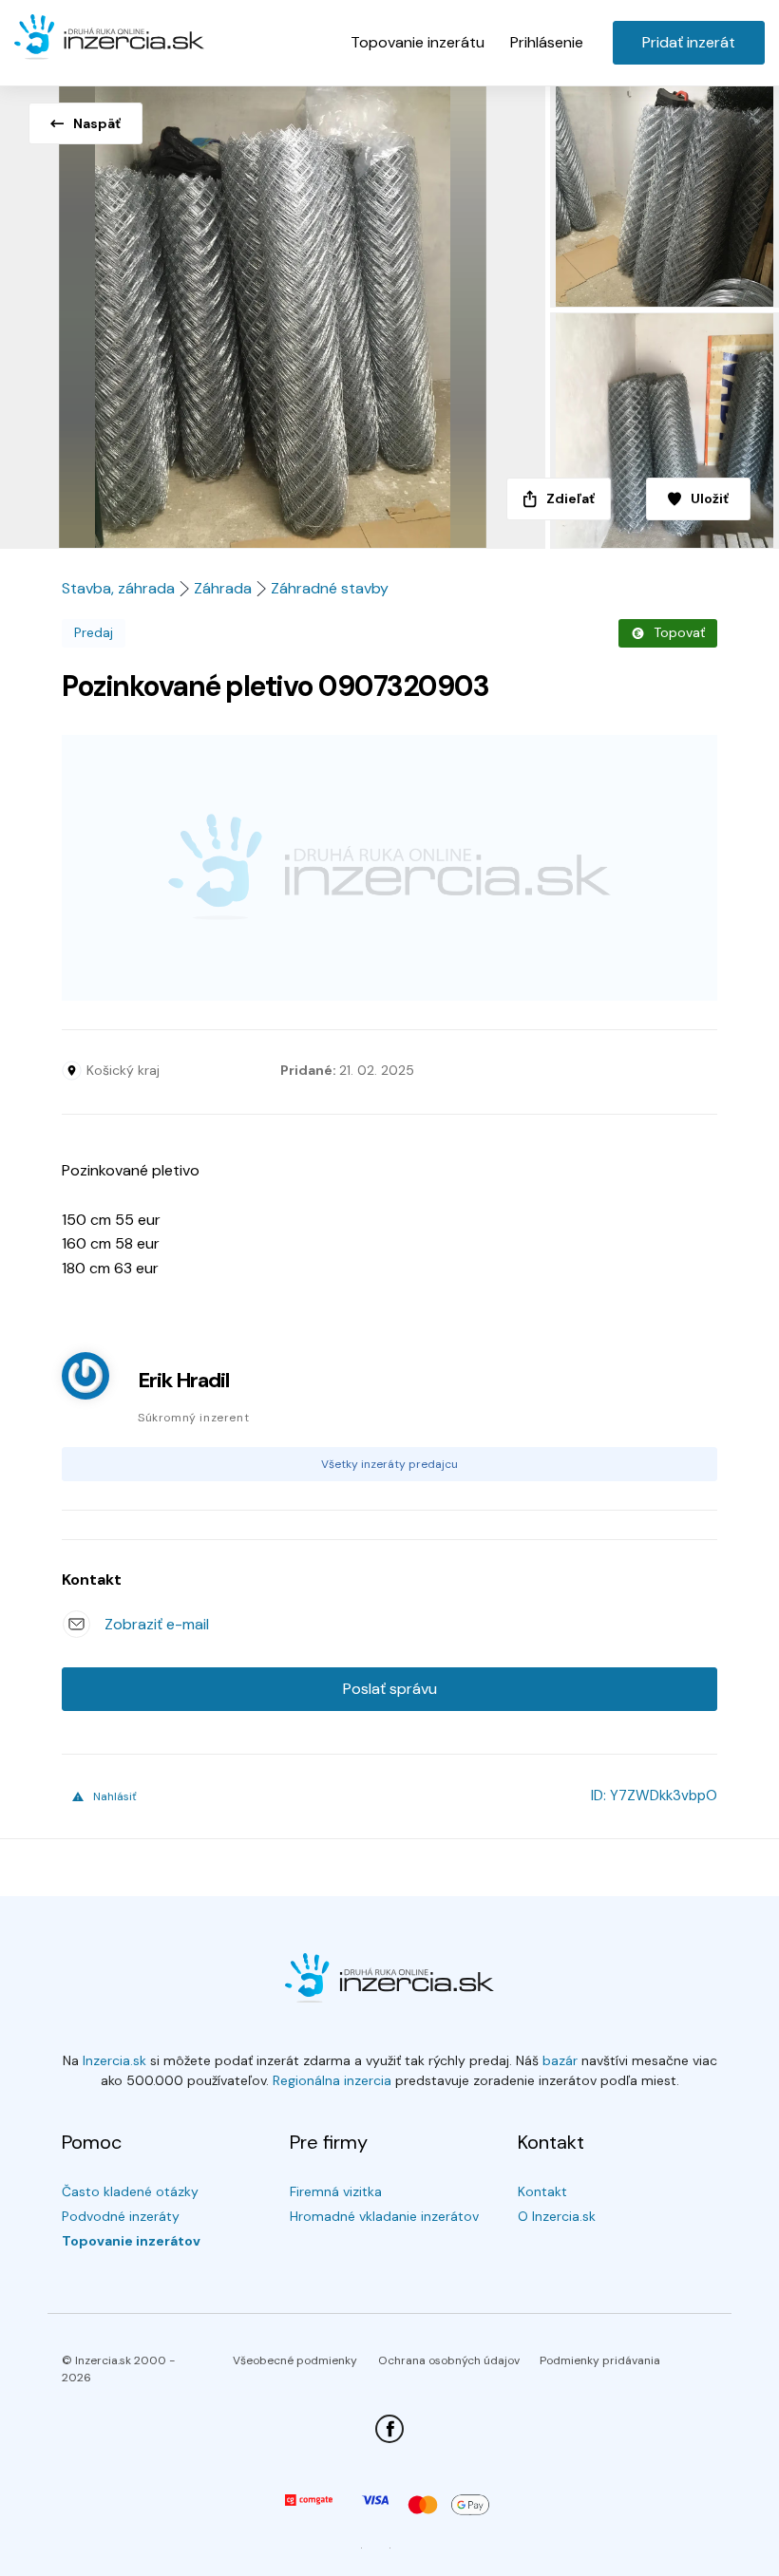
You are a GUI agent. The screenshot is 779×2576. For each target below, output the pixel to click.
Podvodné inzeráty (121, 2216)
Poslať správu (390, 1689)
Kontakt (542, 2191)
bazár (560, 2060)
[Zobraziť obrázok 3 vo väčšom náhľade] (662, 431)
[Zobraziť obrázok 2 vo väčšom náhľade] (662, 193)
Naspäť (97, 123)
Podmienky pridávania (600, 2360)
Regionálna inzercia (332, 2080)
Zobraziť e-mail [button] (157, 1624)
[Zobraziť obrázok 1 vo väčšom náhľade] (273, 311)
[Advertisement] (389, 868)
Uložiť (710, 498)
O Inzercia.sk (557, 2216)
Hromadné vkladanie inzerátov (384, 2216)
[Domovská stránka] (109, 38)
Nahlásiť (115, 1796)
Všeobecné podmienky (295, 2360)
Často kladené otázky (130, 2191)
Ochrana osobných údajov (449, 2360)
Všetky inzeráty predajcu (389, 1464)
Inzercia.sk (114, 2060)
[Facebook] (389, 2429)
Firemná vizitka (336, 2191)
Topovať (679, 632)
